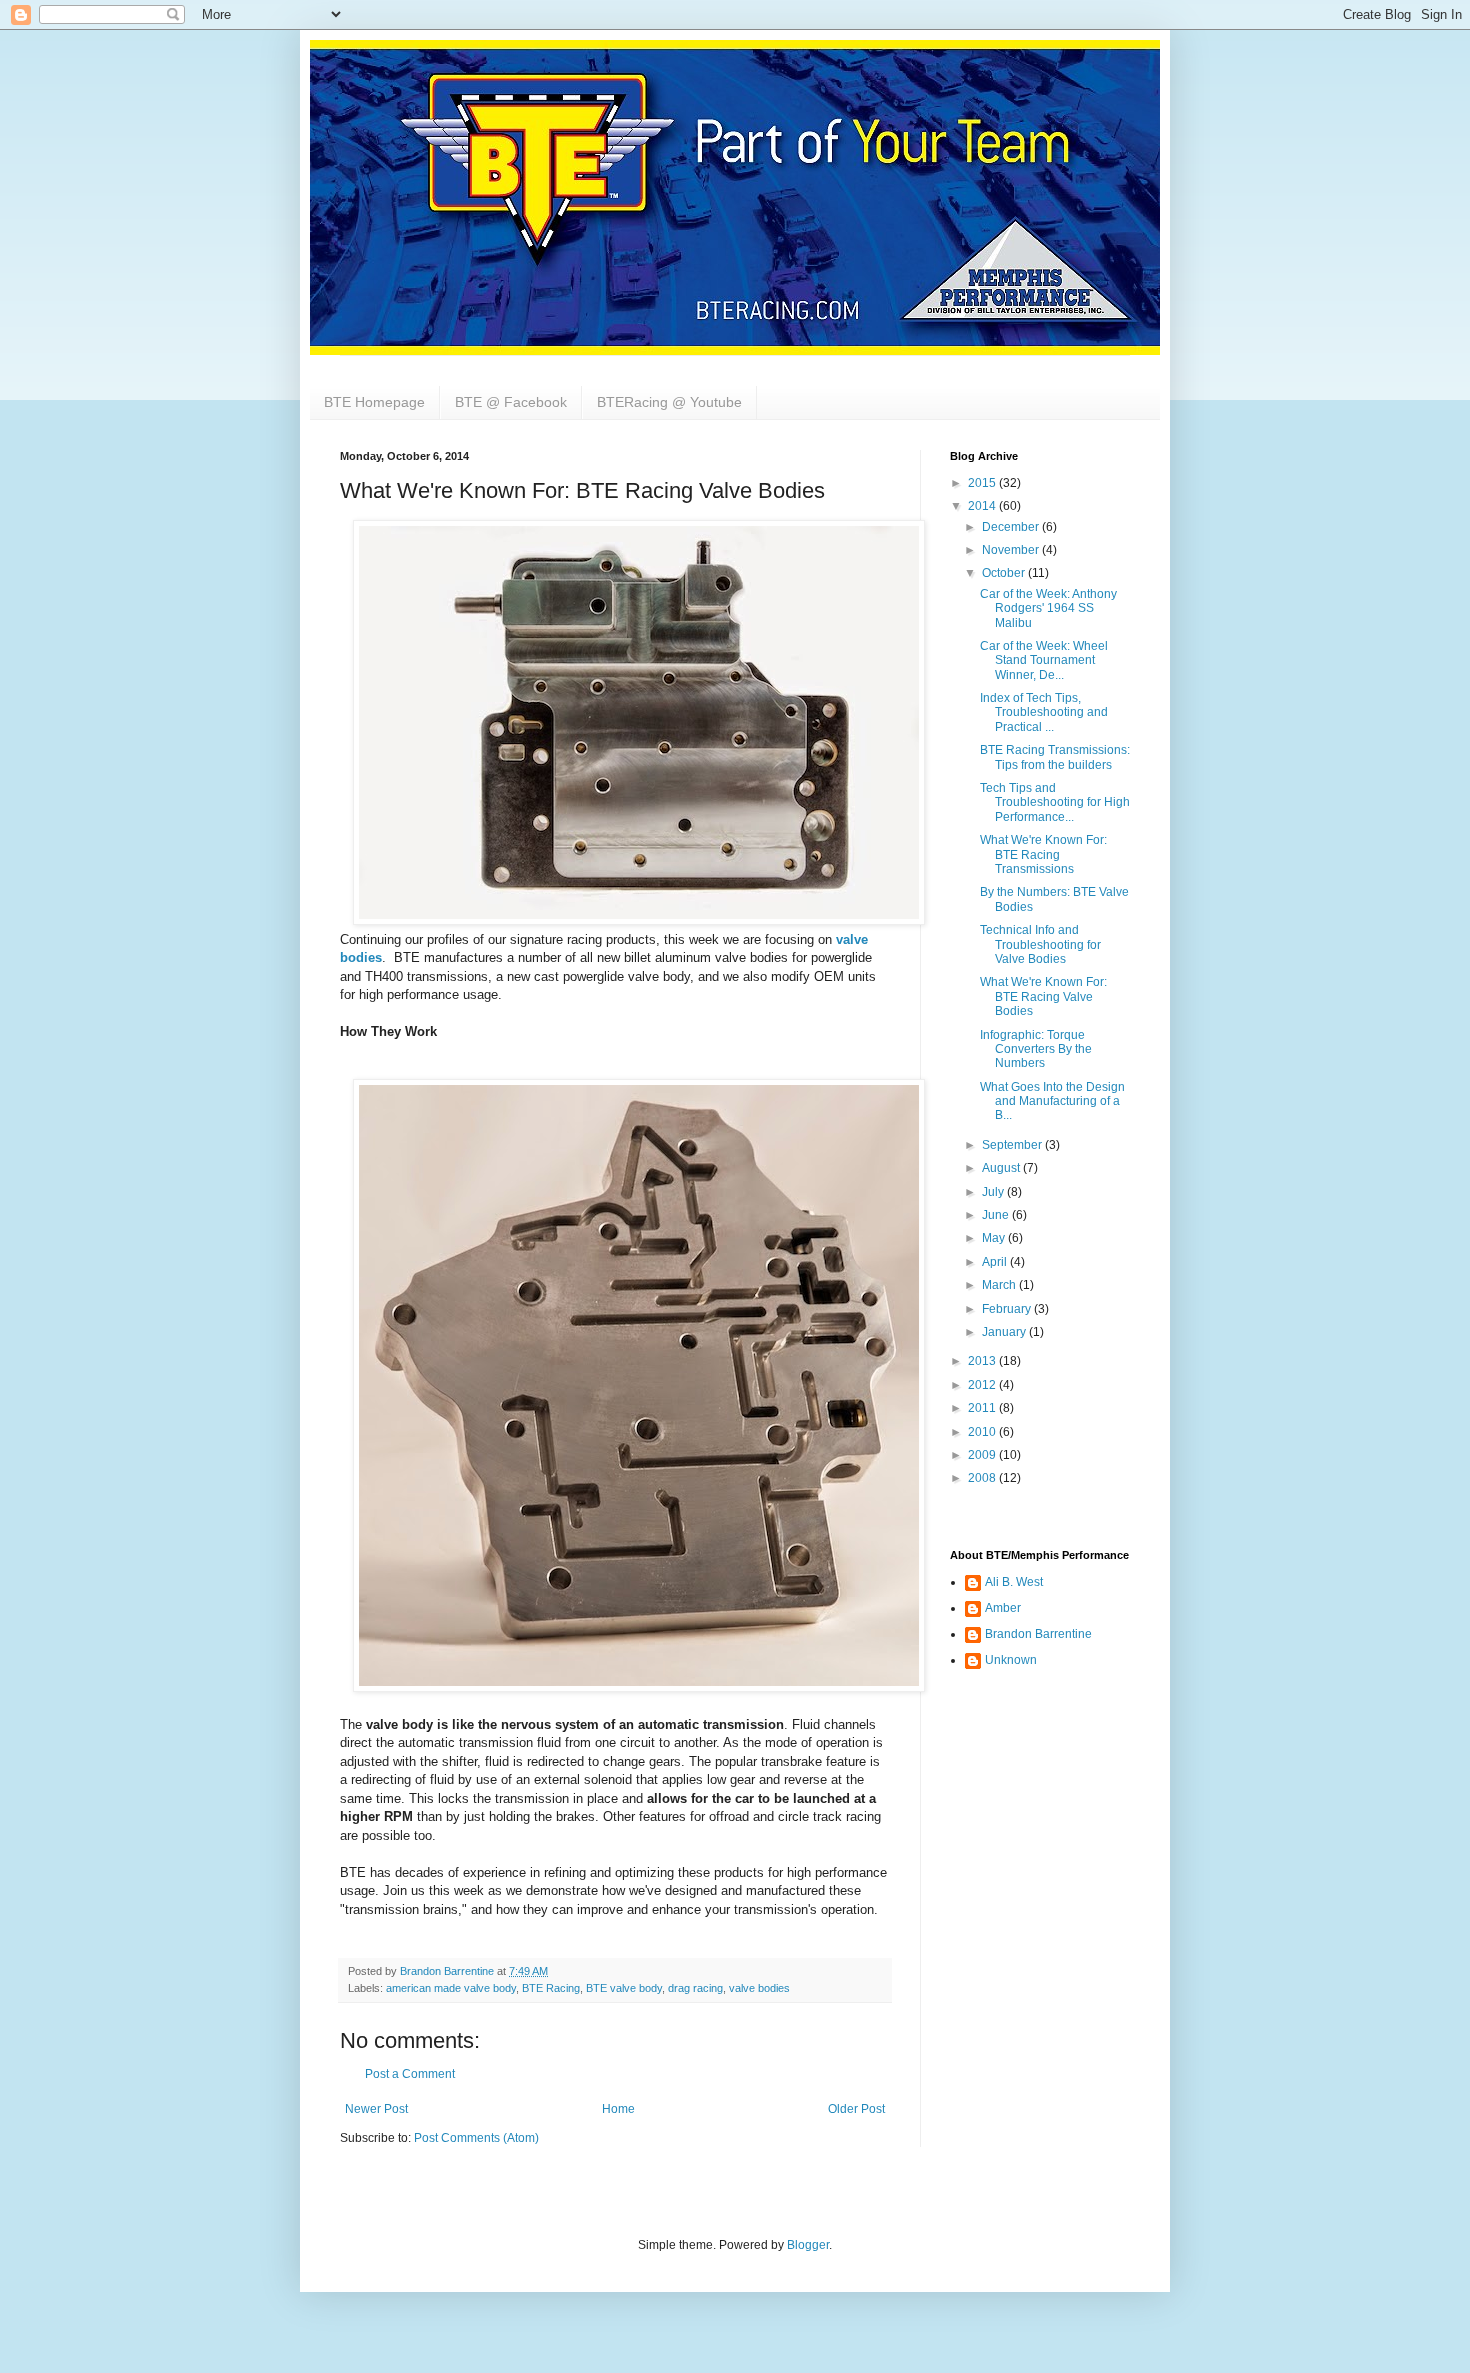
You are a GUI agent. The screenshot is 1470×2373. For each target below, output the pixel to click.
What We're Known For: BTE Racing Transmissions (1043, 854)
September (1013, 1145)
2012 (983, 1385)
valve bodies (759, 1988)
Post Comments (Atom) (476, 2138)
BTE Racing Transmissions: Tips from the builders (1055, 757)
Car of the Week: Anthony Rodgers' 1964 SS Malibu (1048, 608)
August (1002, 1168)
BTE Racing (551, 1988)
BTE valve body (624, 1988)
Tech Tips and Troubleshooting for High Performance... (1055, 802)
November (1012, 550)
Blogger (808, 2245)
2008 (983, 1478)
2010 (983, 1432)
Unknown (1011, 1660)
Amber (1003, 1608)
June (997, 1215)
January (1005, 1332)
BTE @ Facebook (511, 402)
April (996, 1262)
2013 (983, 1361)
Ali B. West (1014, 1582)
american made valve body (451, 1988)
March (1000, 1285)
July (994, 1192)
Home (618, 2109)
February (1008, 1309)
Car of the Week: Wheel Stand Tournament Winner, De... (1044, 660)
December (1012, 527)
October (1005, 573)
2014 (983, 506)
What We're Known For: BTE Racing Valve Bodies (1043, 996)
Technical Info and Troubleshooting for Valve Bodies (1040, 944)
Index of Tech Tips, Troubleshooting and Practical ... (1044, 712)
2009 (983, 1455)
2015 (983, 483)
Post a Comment (410, 2074)
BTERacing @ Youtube (669, 402)
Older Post (856, 2109)
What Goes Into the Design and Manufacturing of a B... (1052, 1101)
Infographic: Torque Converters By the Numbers (1036, 1049)
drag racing (695, 1988)
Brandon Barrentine (1038, 1634)
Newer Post (376, 2109)
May (995, 1238)
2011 (983, 1408)
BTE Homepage (374, 402)
